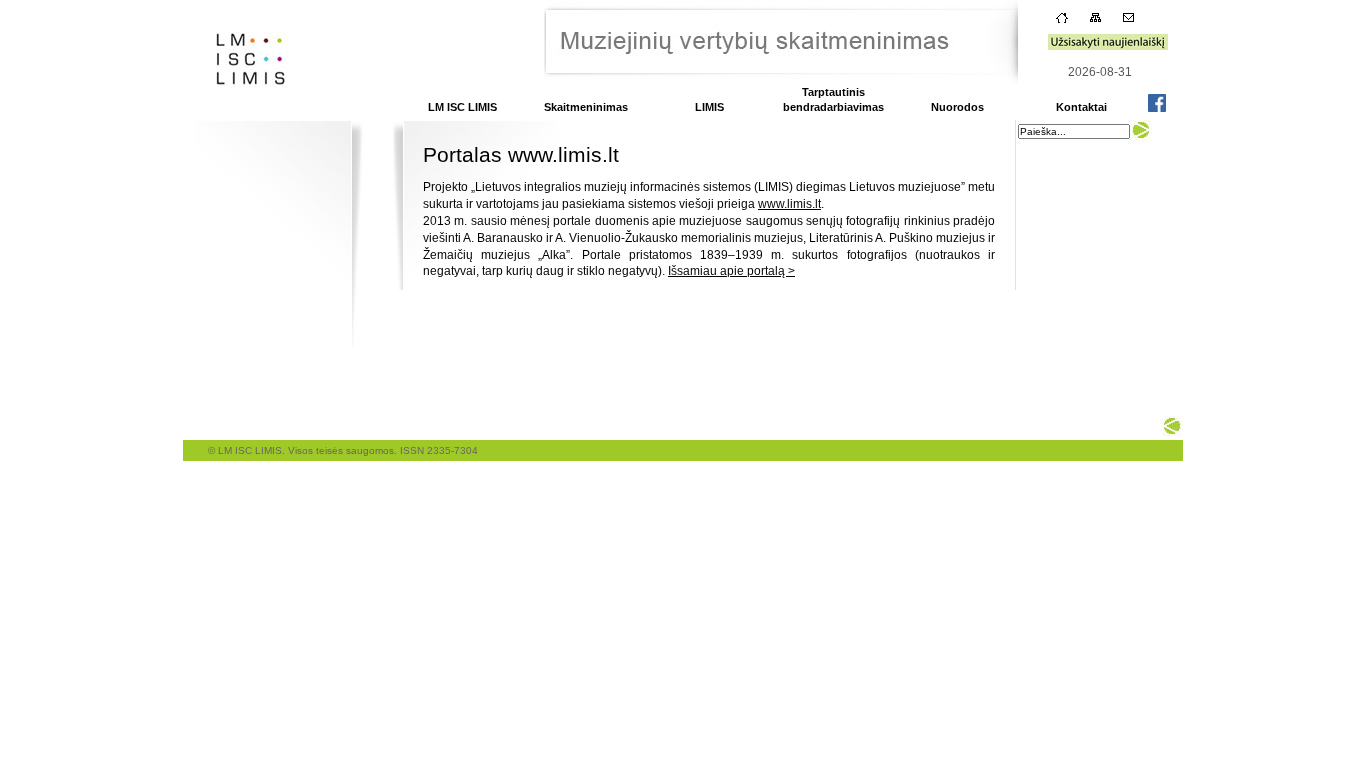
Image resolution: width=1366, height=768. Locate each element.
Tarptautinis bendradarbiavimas (833, 99)
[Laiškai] (1128, 21)
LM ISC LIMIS (462, 107)
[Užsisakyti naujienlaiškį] (1108, 46)
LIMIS (709, 107)
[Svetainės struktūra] (1095, 21)
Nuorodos (957, 107)
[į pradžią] (245, 114)
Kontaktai (1081, 107)
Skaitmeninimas (586, 107)
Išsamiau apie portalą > (731, 271)
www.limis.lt (789, 204)
